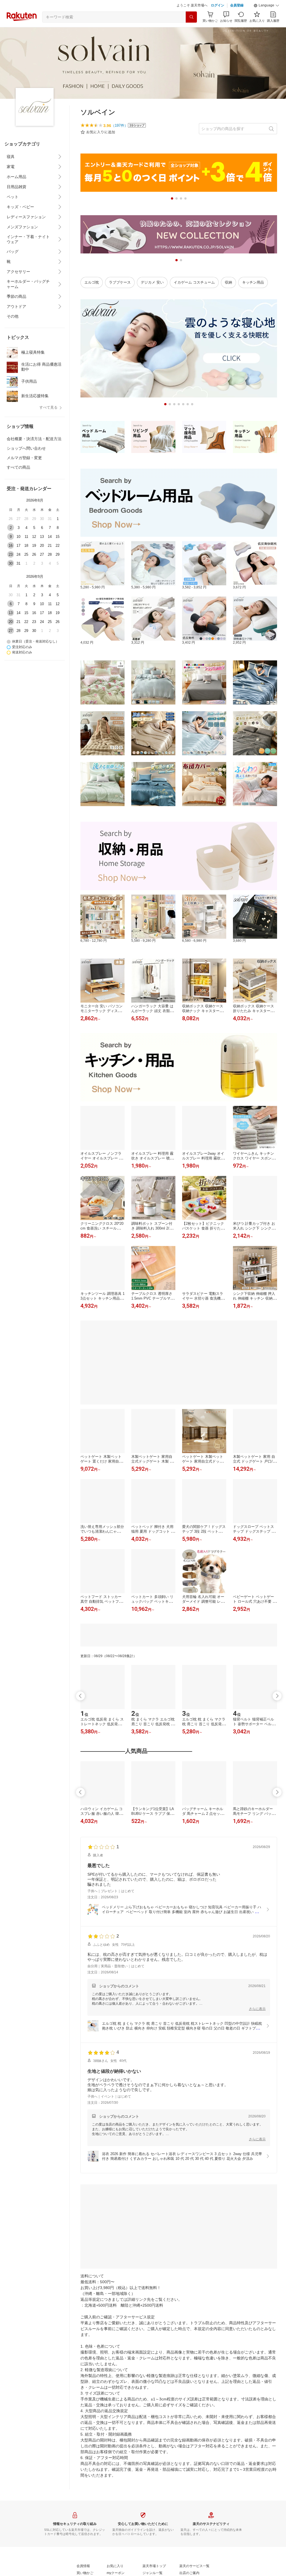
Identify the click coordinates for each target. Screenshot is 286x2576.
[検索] (191, 31)
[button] (266, 20)
